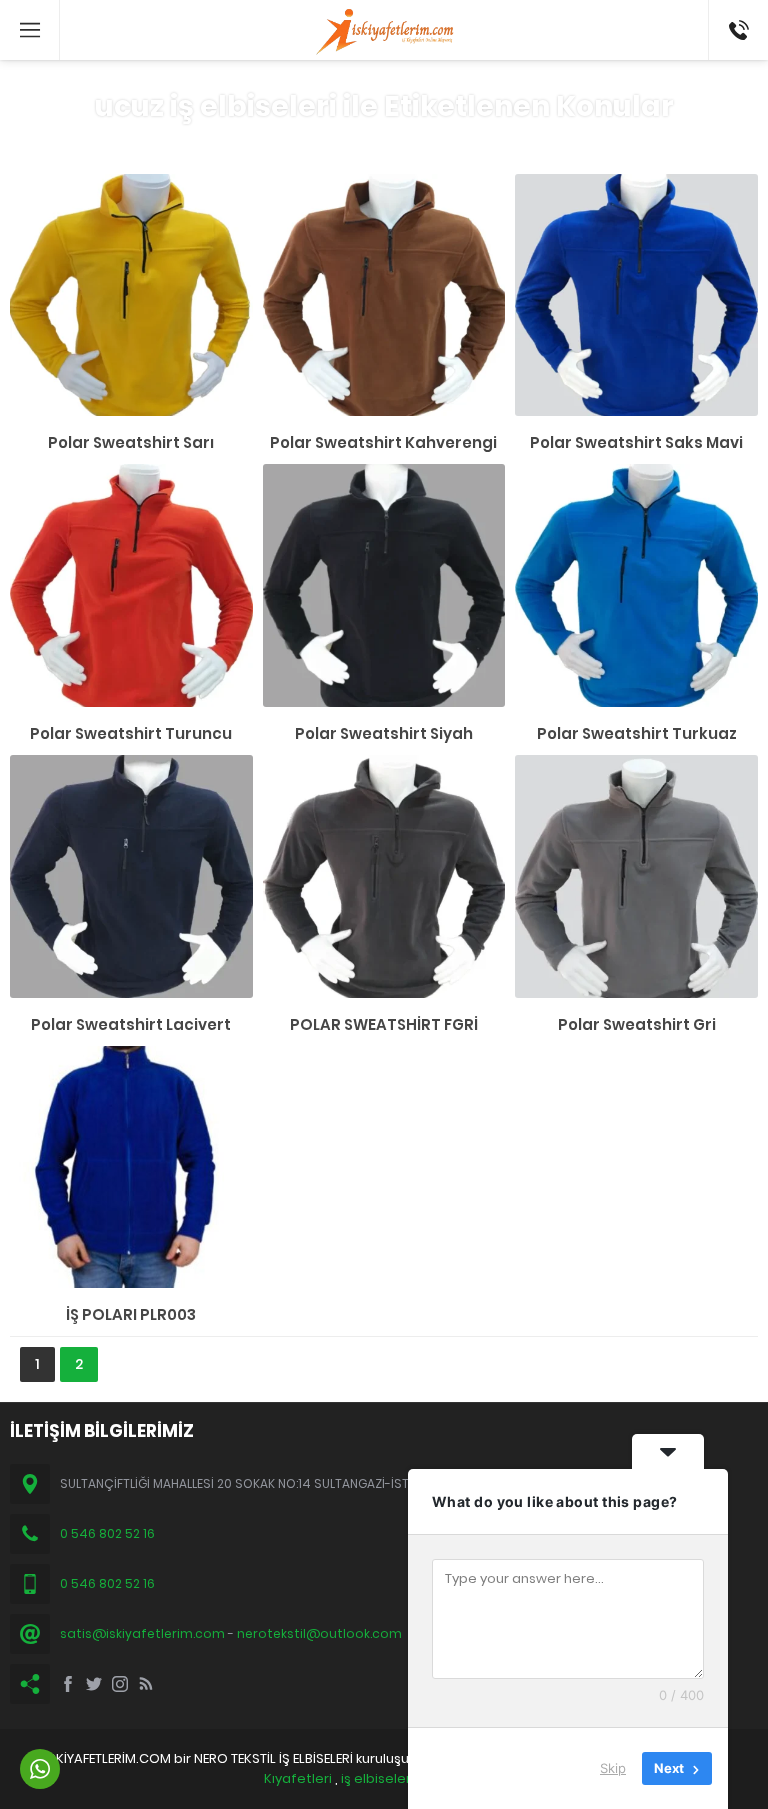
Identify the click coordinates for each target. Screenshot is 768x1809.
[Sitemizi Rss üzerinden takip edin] (146, 1684)
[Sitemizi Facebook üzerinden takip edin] (68, 1684)
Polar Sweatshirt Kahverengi (383, 442)
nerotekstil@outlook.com (319, 1633)
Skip (613, 1768)
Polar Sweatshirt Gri (637, 1024)
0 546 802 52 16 (731, 30)
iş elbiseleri (377, 1778)
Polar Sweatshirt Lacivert (131, 1024)
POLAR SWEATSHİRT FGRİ (384, 1024)
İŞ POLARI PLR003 (131, 1314)
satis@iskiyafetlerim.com (142, 1633)
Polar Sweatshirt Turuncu (131, 733)
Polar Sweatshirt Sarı (131, 442)
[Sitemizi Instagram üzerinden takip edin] (120, 1684)
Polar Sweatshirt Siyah (384, 733)
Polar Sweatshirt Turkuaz (637, 733)
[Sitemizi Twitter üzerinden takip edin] (94, 1684)
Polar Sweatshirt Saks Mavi (636, 442)
